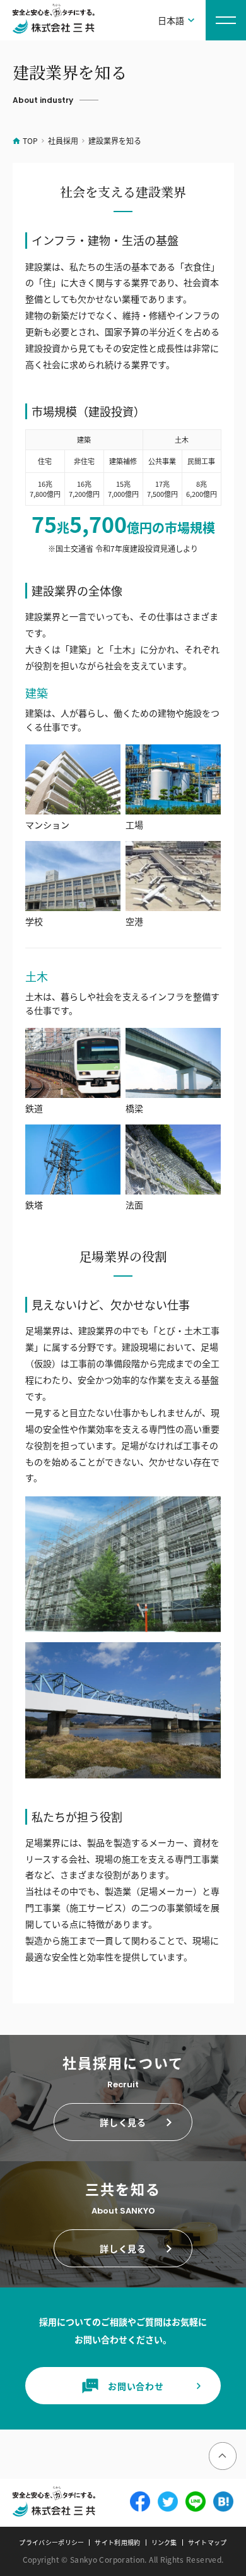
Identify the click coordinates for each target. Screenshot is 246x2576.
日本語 (171, 20)
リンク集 (164, 2543)
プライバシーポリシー (51, 2543)
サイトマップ (208, 2543)
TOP (30, 140)
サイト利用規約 (117, 2543)
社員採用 (63, 140)
